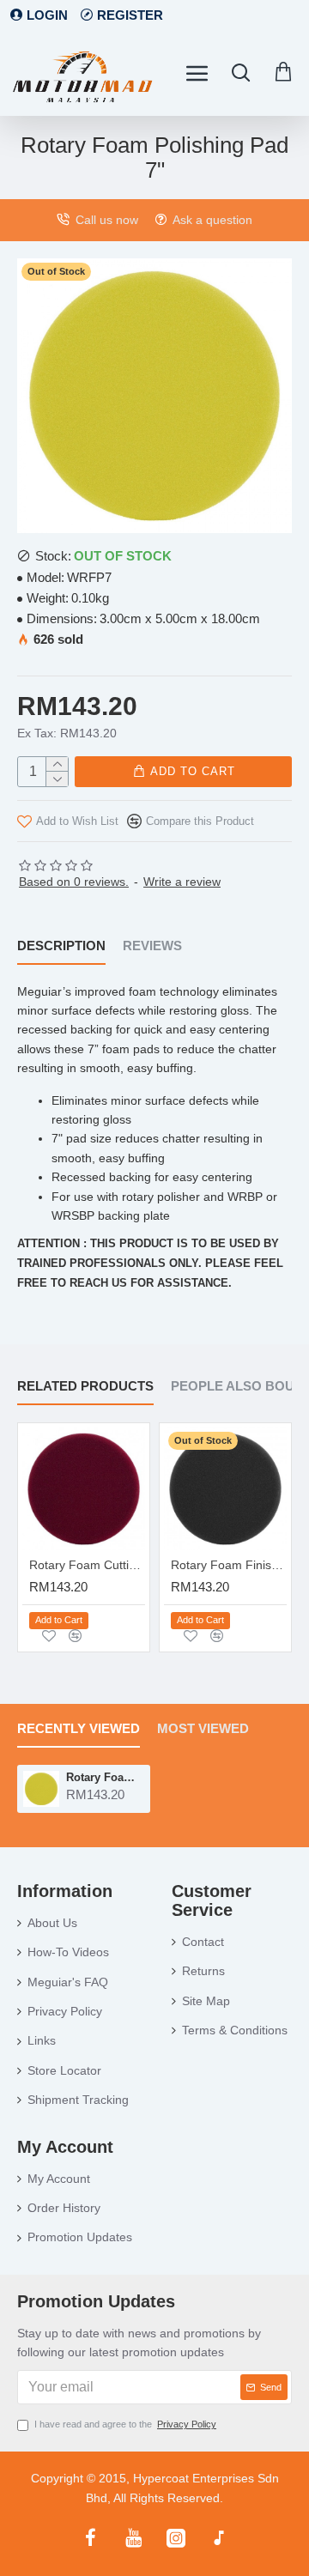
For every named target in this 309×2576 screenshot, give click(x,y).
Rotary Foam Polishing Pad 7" (105, 1777)
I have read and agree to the (125, 2424)
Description (61, 946)
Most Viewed (203, 1728)
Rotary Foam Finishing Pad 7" (229, 1565)
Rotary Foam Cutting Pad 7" (87, 1565)
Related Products (85, 1386)
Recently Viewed (79, 1728)
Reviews (152, 946)
